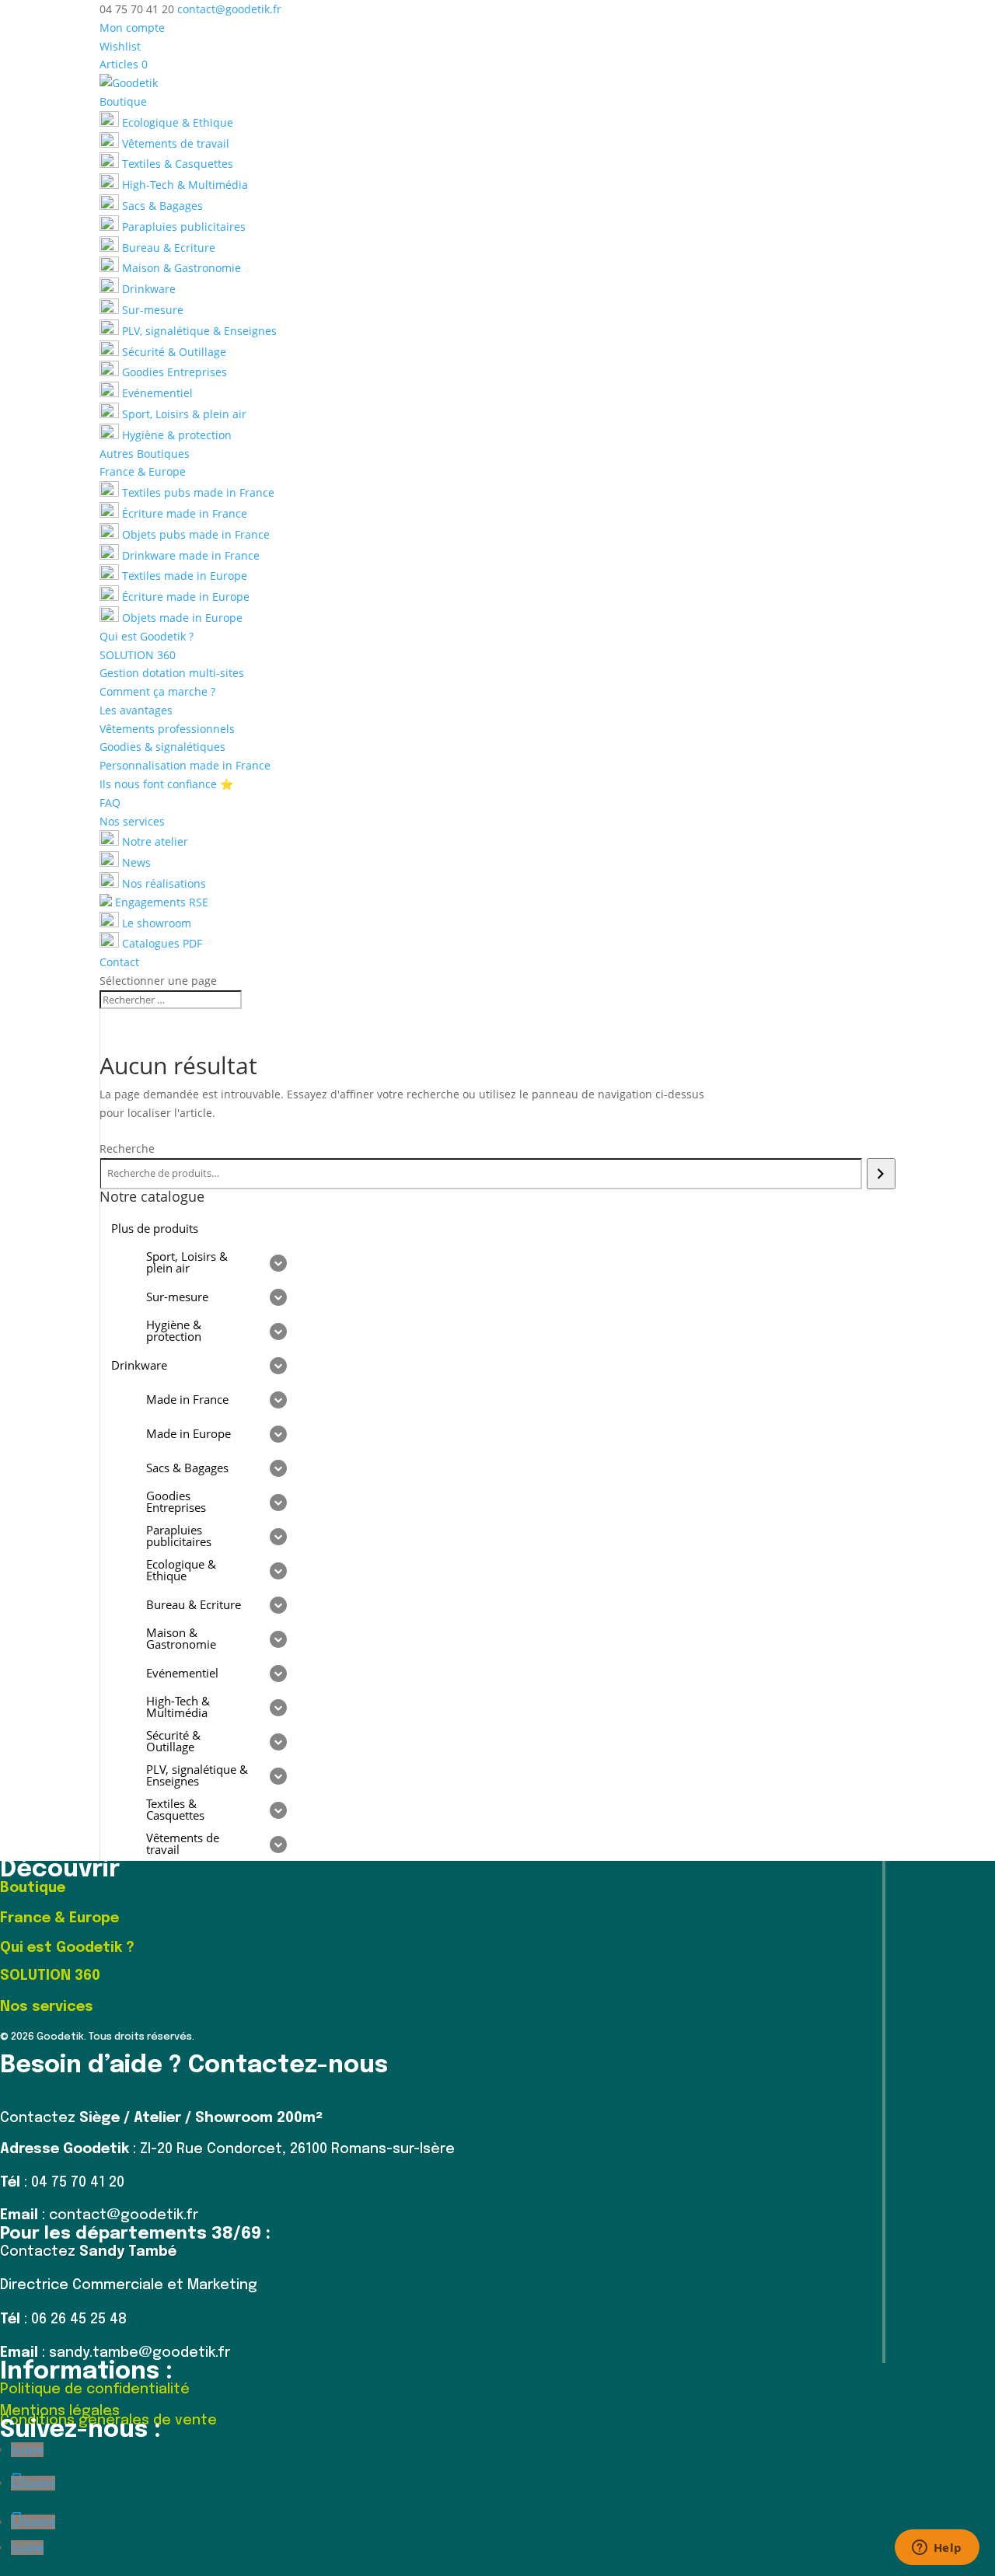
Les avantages (136, 710)
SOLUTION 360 (138, 655)
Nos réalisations (162, 883)
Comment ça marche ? (157, 691)
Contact (119, 962)
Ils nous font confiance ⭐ (166, 784)
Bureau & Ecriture (167, 248)
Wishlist (120, 46)
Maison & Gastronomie (180, 268)
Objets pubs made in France (194, 534)
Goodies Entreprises (173, 372)
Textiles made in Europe (183, 576)
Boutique (123, 101)
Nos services (132, 821)
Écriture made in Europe (184, 597)
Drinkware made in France (189, 555)
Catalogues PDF (161, 943)
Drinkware (147, 289)
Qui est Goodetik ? (147, 636)
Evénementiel (156, 393)
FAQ (110, 803)
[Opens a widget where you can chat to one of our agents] (937, 2549)
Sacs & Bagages (161, 206)
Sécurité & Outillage (173, 352)
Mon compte (132, 28)
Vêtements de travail (174, 143)
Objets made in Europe (181, 618)
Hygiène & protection (175, 435)
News (135, 862)
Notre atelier (154, 841)
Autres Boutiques (145, 454)
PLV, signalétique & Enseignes (198, 331)
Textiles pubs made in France (197, 492)
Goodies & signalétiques (162, 747)
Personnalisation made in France (185, 765)
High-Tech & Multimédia (183, 185)
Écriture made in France (183, 513)
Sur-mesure (151, 310)
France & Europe (143, 471)
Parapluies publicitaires (182, 227)
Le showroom (155, 923)
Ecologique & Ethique (176, 122)
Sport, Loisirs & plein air (183, 414)
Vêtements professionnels (167, 729)
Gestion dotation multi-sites (172, 673)
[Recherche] (881, 1174)
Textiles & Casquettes (176, 164)
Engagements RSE (160, 902)
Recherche (127, 1148)
